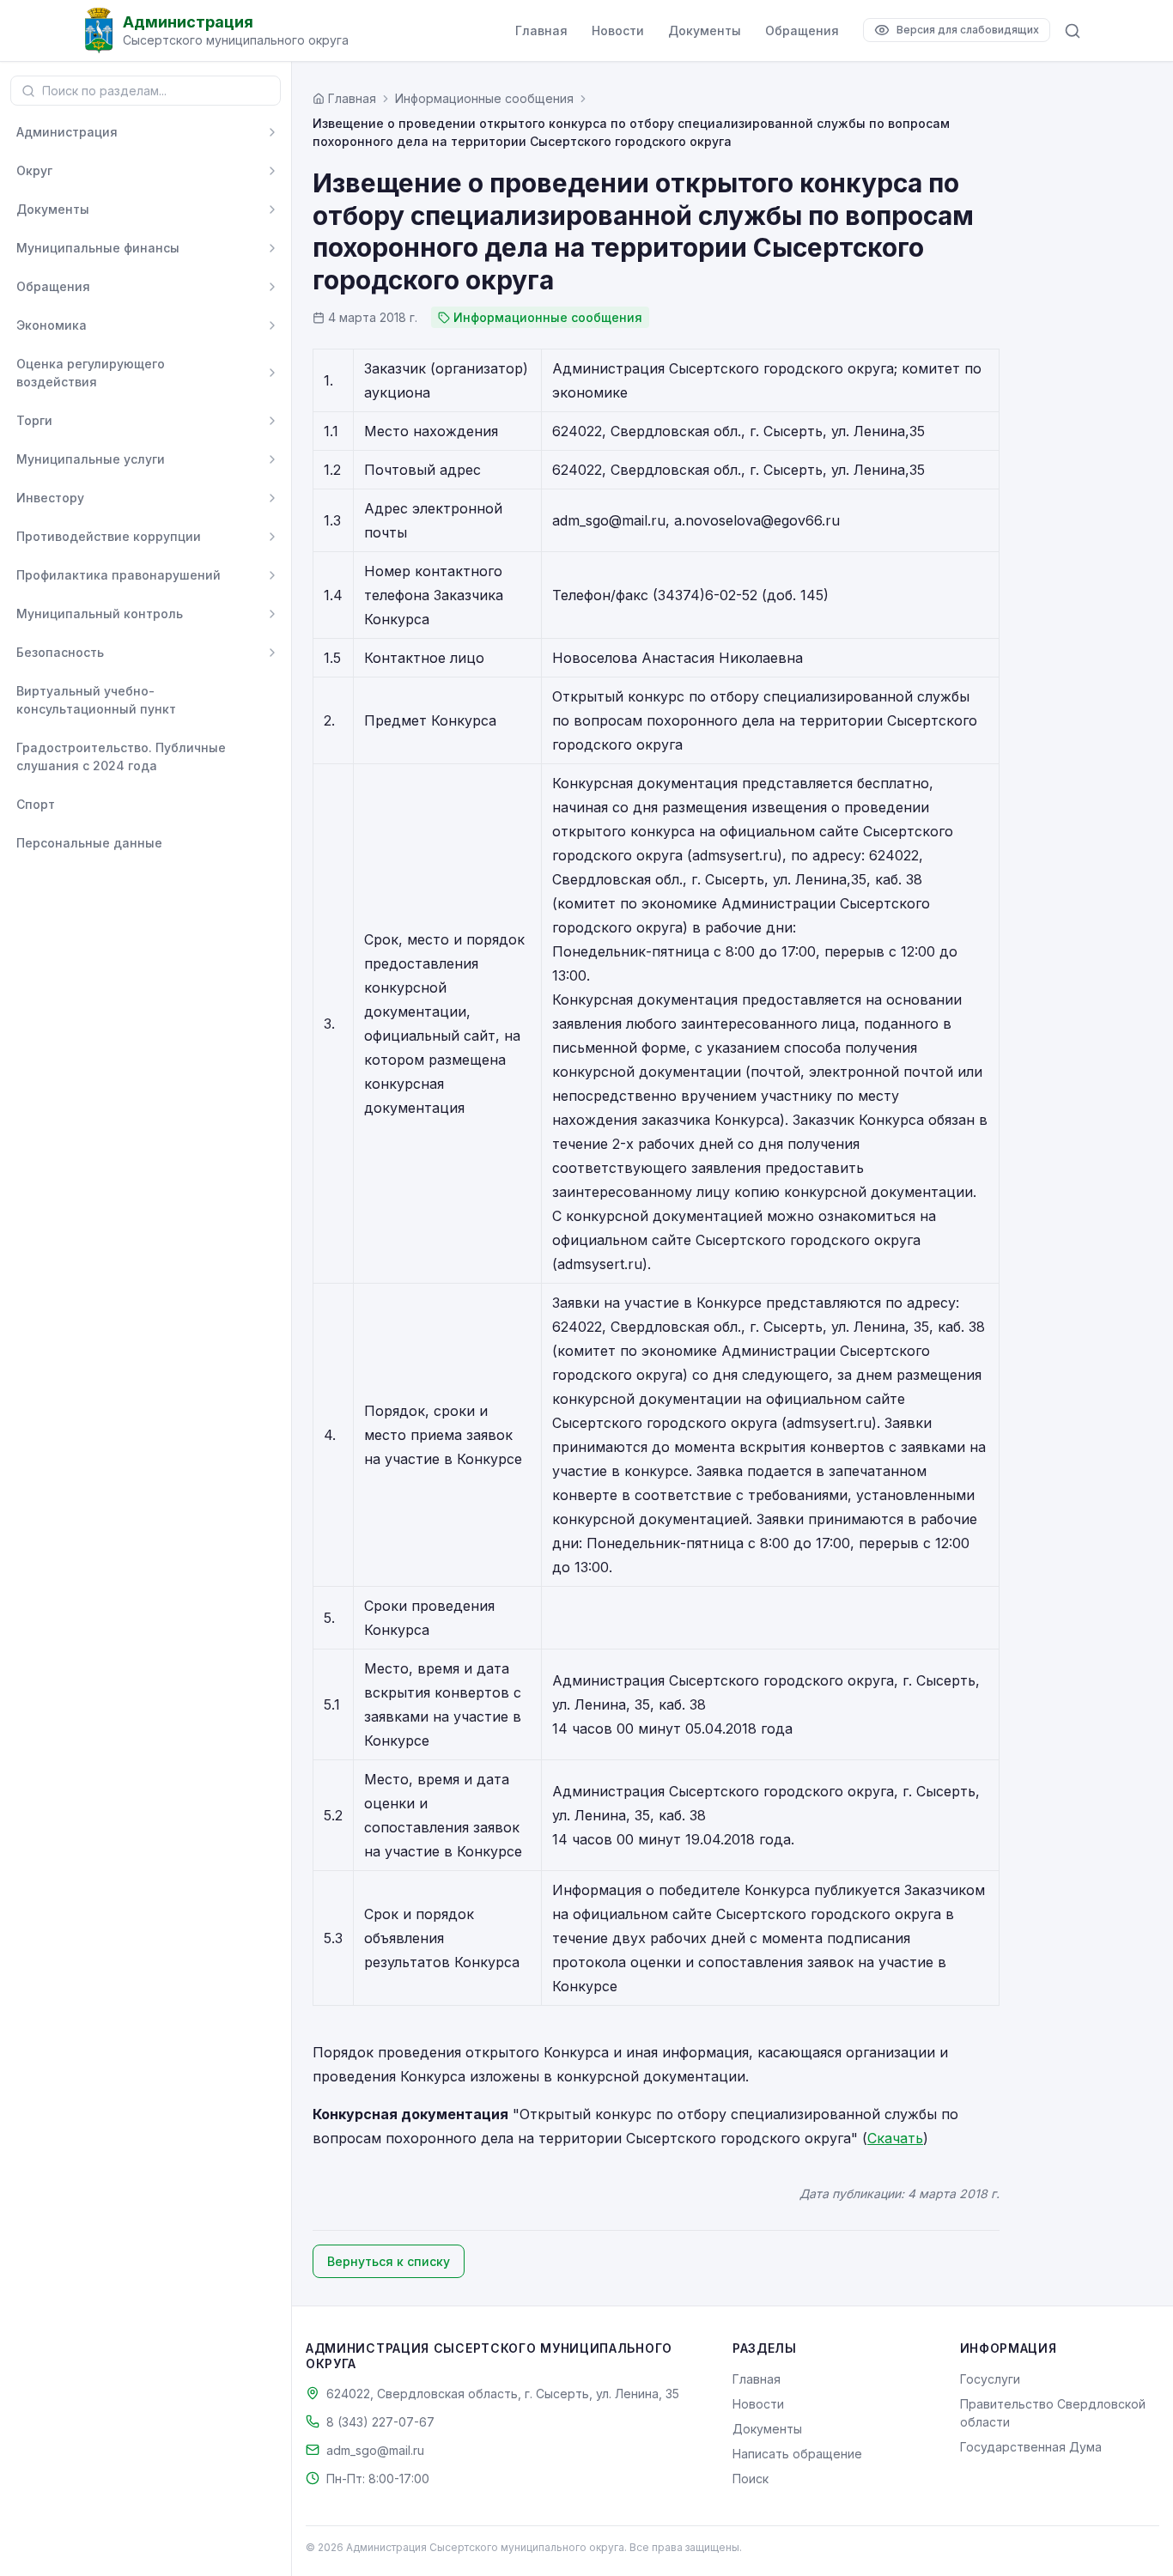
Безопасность (60, 652)
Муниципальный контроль (100, 614)
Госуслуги (990, 2379)
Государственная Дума (1031, 2447)
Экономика (52, 325)
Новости (618, 30)
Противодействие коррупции (109, 536)
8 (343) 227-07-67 (380, 2422)
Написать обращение (797, 2454)
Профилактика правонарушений (119, 575)
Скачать (895, 2138)
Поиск (751, 2479)
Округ (34, 170)
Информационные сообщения (484, 98)
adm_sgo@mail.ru (375, 2450)
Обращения (802, 30)
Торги (34, 420)
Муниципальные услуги (91, 459)
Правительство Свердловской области (1053, 2413)
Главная (541, 30)
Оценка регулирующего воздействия (91, 373)
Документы (705, 30)
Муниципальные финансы (98, 248)
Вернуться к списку (389, 2261)
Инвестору (50, 498)
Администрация (67, 132)
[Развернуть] (272, 132)
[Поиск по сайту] (1073, 31)
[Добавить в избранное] (272, 700)
